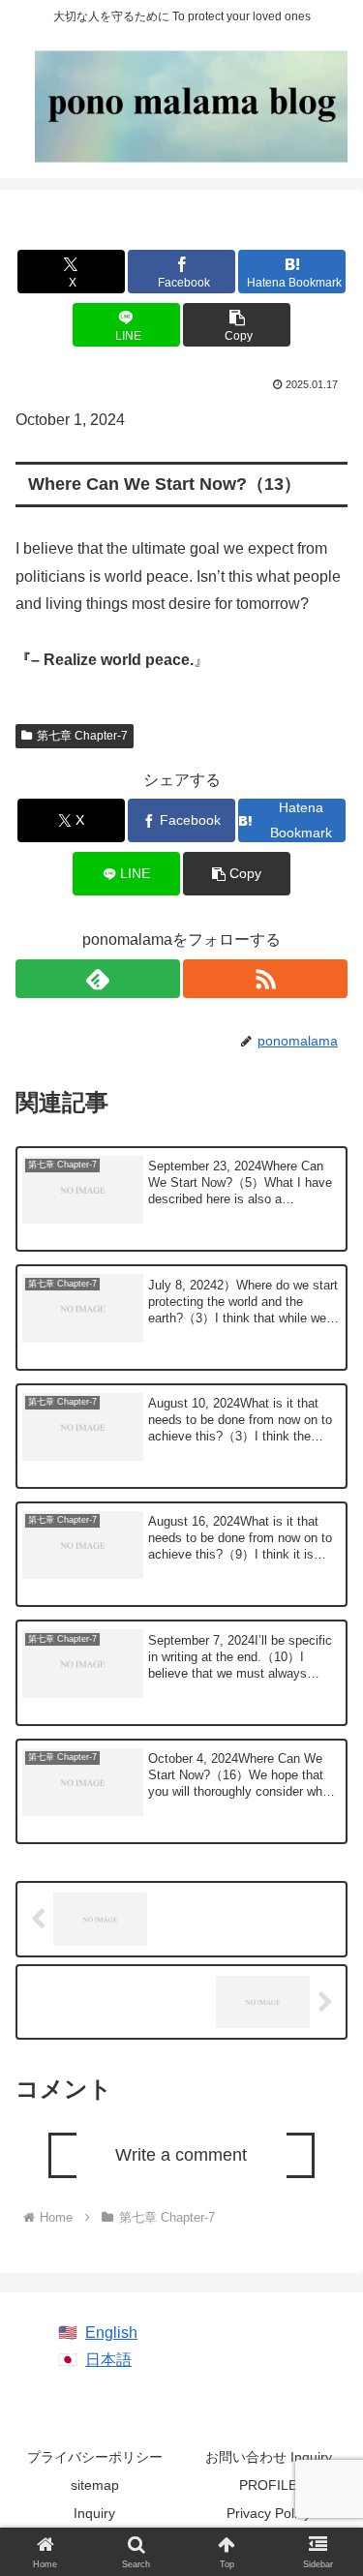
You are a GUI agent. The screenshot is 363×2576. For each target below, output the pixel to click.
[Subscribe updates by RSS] (265, 979)
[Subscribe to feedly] (98, 979)
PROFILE (268, 2485)
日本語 (108, 2360)
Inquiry (94, 2513)
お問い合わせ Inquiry (269, 2457)
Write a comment (181, 2155)
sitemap (95, 2485)
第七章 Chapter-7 (82, 736)
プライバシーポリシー (95, 2457)
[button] (237, 325)
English (111, 2333)
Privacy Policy (269, 2513)
